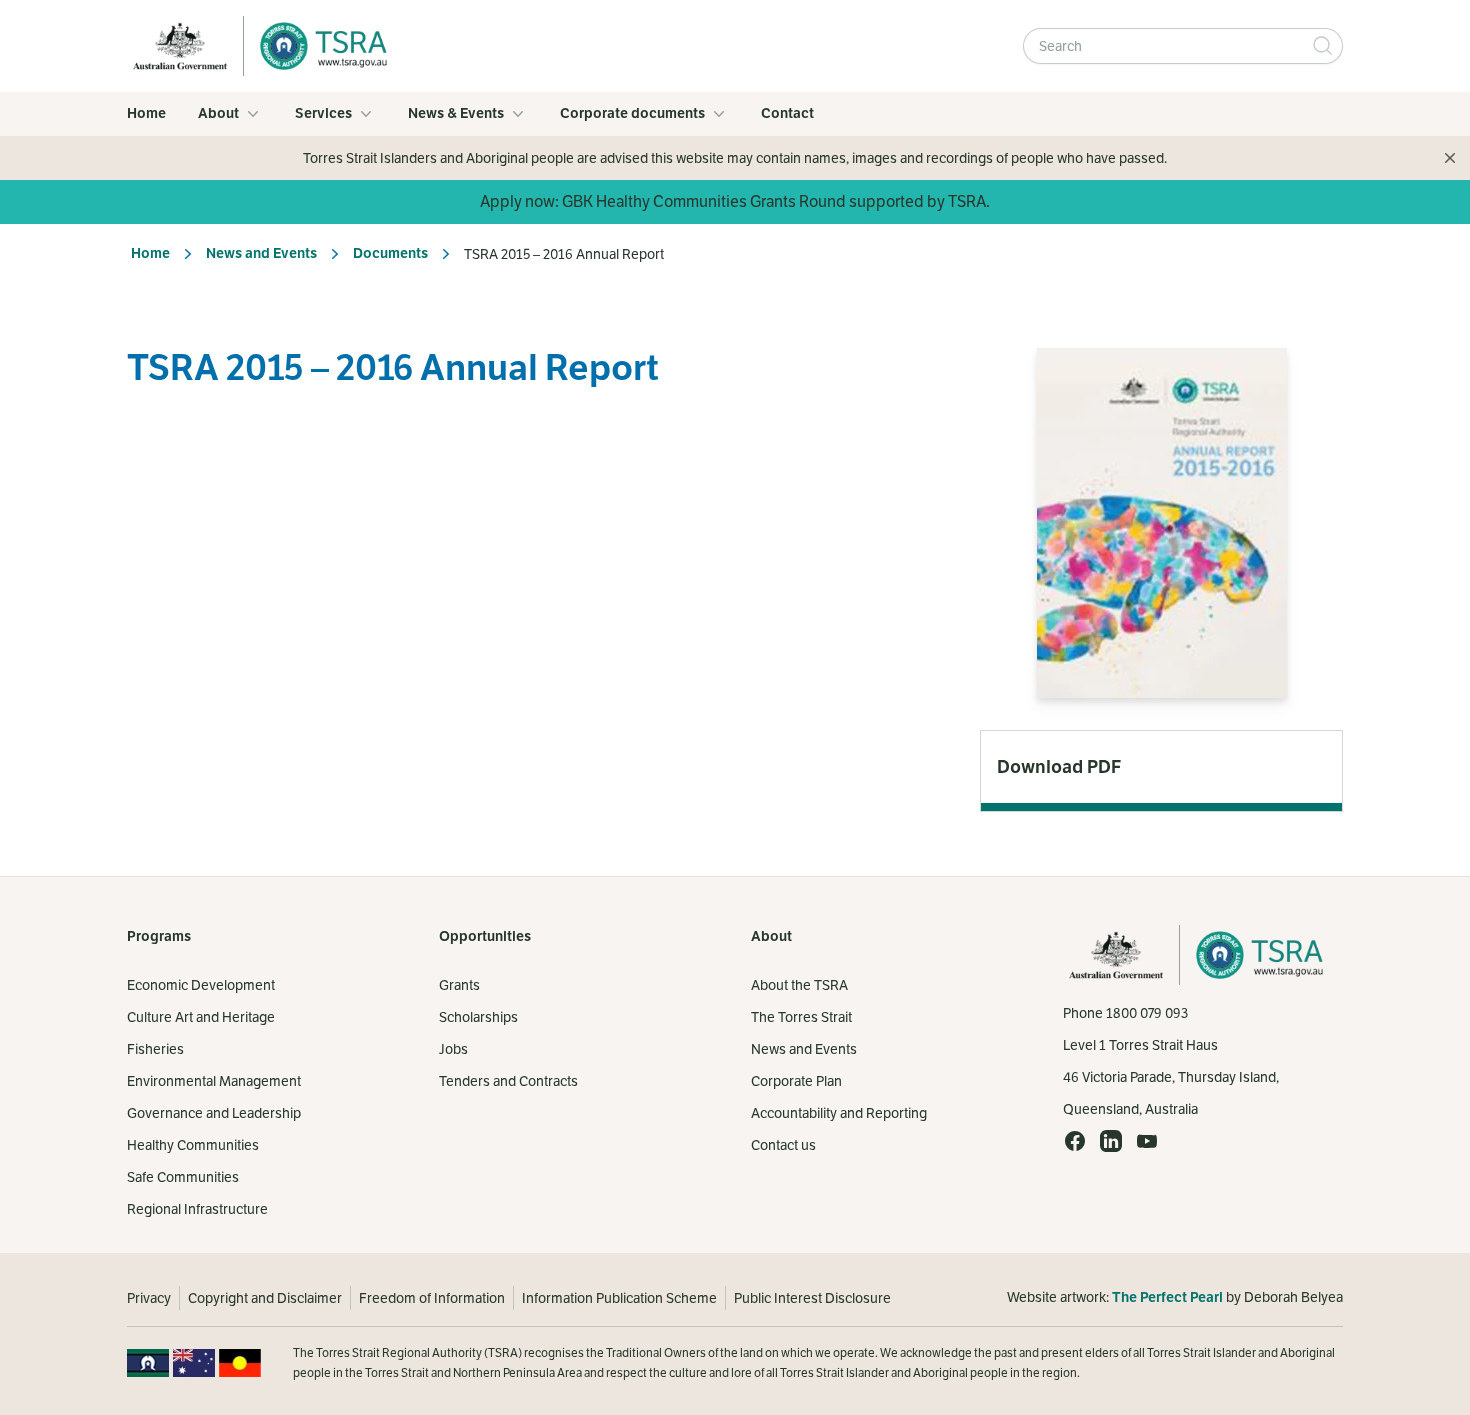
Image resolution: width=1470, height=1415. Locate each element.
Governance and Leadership (214, 1113)
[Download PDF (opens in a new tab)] (1161, 767)
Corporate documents (632, 113)
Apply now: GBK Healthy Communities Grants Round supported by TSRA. (735, 201)
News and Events (261, 253)
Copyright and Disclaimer (265, 1298)
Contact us (783, 1145)
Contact (787, 113)
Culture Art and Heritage (201, 1017)
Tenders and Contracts (508, 1081)
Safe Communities (183, 1177)
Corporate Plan (796, 1081)
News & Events (456, 113)
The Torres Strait (801, 1017)
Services (323, 113)
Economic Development (201, 985)
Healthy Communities (193, 1145)
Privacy (149, 1298)
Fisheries (155, 1049)
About (218, 113)
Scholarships (478, 1017)
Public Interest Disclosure (812, 1298)
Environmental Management (214, 1081)
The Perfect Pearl (1167, 1297)
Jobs (453, 1049)
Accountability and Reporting (839, 1113)
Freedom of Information (432, 1298)
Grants (459, 985)
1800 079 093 (1147, 1013)
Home (146, 113)
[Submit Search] (1323, 46)
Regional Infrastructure (197, 1209)
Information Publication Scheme (619, 1298)
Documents (390, 253)
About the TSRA (799, 985)
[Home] (318, 46)
